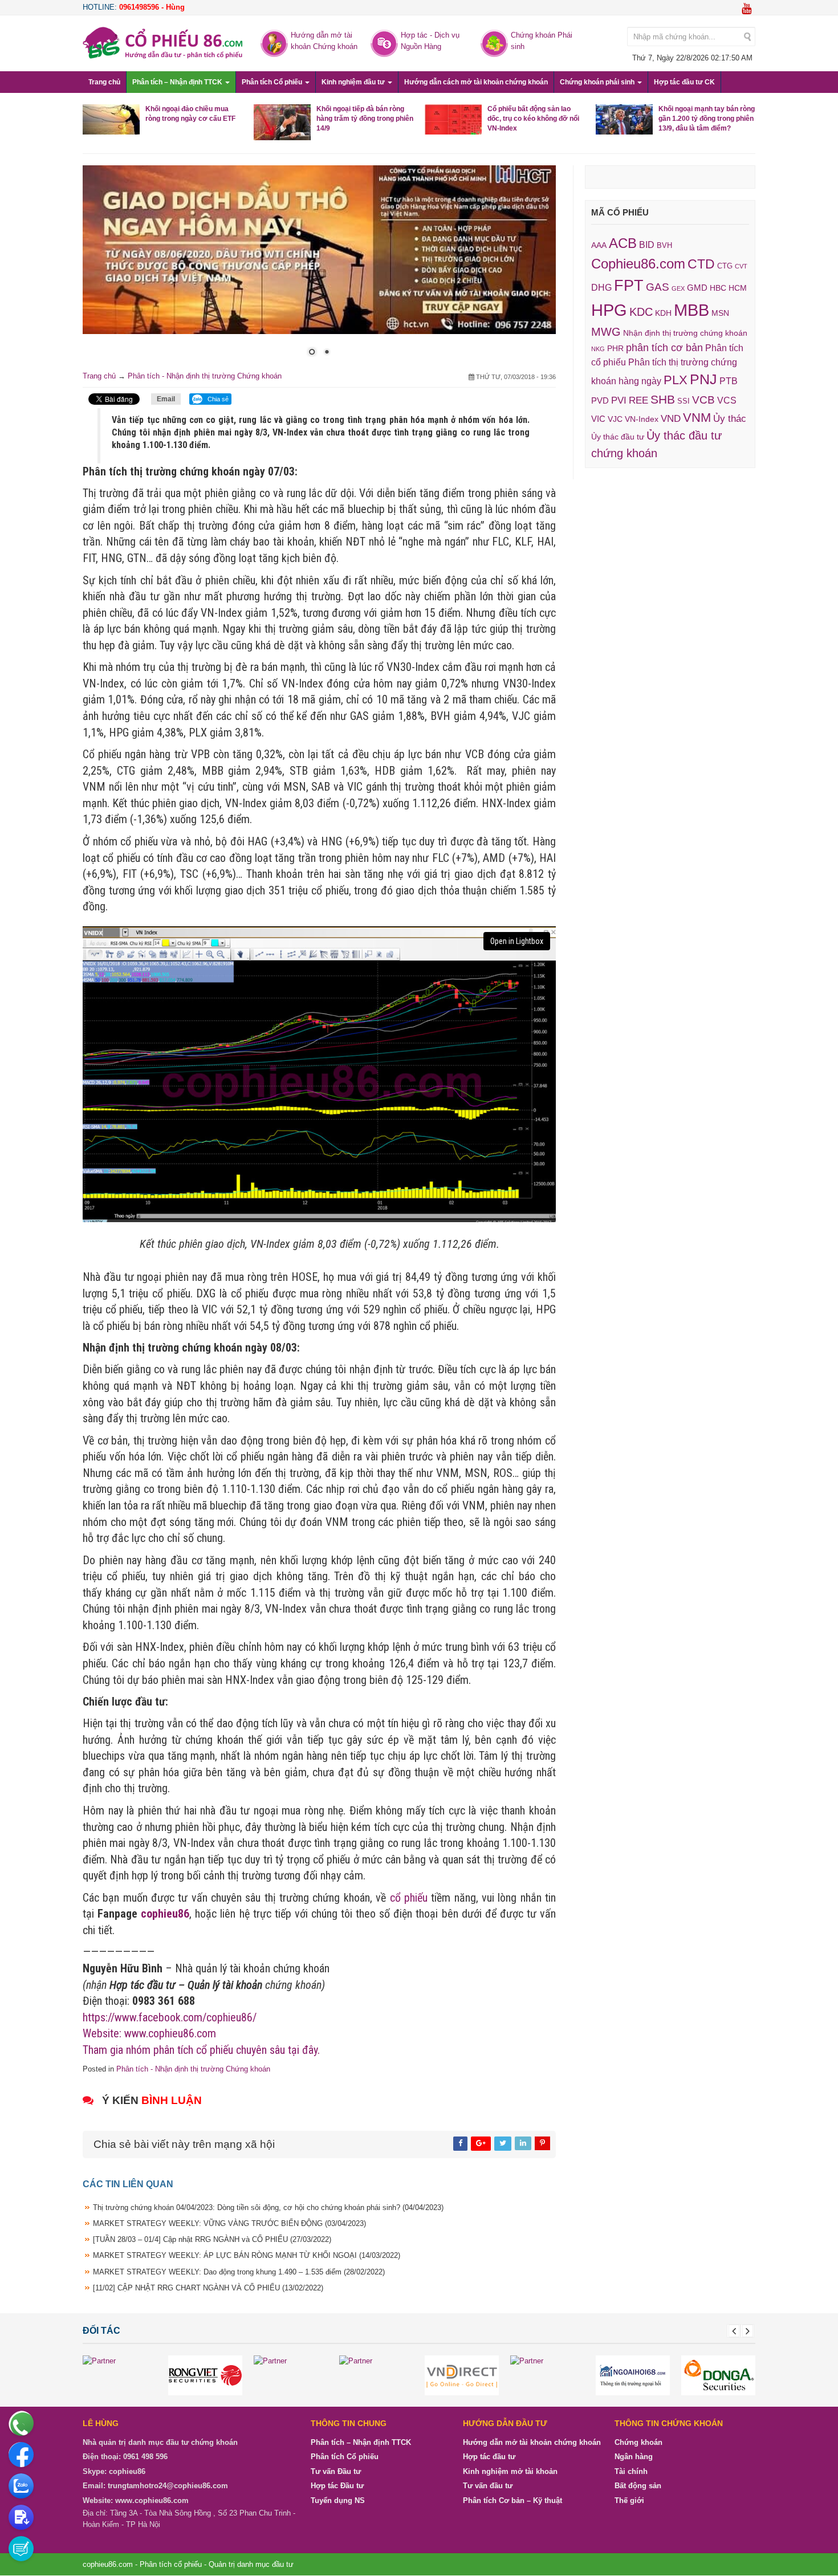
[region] (319, 268)
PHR (615, 348)
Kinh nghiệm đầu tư (354, 82)
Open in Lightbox (517, 941)
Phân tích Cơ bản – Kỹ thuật (512, 2501)
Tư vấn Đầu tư (336, 2472)
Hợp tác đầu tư (489, 2457)
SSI (684, 401)
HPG (609, 310)
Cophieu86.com (638, 264)
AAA (599, 245)
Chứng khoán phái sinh (598, 82)
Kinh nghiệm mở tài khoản (510, 2472)
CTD (701, 264)
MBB (691, 310)
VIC (598, 419)
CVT (741, 266)
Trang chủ (104, 82)
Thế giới (629, 2501)
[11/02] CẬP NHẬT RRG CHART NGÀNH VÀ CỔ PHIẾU (208, 2288)
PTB (729, 381)
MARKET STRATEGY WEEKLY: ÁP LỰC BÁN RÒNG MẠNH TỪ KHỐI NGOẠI (247, 2256)
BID (647, 245)
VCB (703, 400)
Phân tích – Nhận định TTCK (178, 82)
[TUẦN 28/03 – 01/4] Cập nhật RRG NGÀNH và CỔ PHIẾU (212, 2240)
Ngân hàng (634, 2457)
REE (638, 400)
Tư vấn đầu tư (488, 2486)
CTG (725, 266)
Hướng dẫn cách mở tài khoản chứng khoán (476, 82)
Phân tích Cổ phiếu (273, 82)
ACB (623, 243)
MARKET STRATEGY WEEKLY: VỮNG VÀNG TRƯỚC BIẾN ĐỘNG (229, 2224)
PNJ (703, 379)
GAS (658, 287)
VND (671, 418)
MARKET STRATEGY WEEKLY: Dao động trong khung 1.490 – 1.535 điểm (239, 2272)
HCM (738, 288)
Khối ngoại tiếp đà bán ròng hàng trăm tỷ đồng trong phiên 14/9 (365, 119)
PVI (619, 400)
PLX (676, 380)
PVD (600, 401)
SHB (663, 399)
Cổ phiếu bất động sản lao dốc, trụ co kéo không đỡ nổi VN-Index (533, 119)
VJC (615, 419)
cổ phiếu (409, 1898)
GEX (678, 288)
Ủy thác (730, 419)
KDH (663, 313)
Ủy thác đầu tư (618, 437)
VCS (727, 400)
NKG (598, 349)
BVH (664, 245)
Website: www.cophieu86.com (149, 2034)
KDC (641, 312)
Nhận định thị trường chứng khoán (685, 333)
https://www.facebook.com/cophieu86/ (170, 2017)
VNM (697, 418)
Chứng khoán (638, 2443)
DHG (601, 287)
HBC (718, 288)
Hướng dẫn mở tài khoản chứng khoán (532, 2443)
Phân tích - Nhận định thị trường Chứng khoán (205, 376)
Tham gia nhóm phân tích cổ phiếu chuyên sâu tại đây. (201, 2050)
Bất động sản (638, 2486)
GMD (697, 288)
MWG (606, 332)
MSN (720, 313)
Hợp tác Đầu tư (337, 2486)
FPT (629, 285)
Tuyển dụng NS (338, 2501)
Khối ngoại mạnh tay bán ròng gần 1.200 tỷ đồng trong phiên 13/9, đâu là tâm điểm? (707, 119)
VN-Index (642, 419)
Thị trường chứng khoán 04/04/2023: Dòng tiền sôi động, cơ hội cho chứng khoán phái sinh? (268, 2208)
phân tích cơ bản (664, 348)
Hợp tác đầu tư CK (684, 82)
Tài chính (631, 2472)
